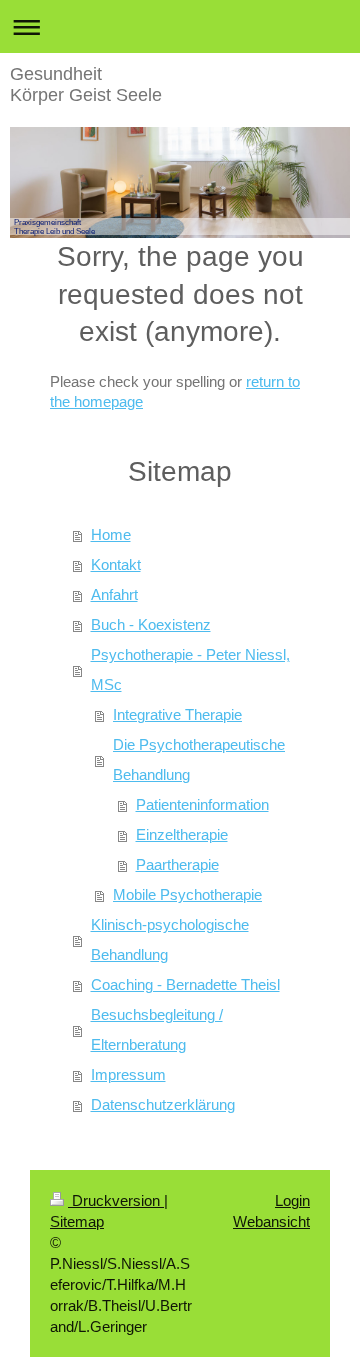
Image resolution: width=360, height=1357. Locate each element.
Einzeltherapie (182, 834)
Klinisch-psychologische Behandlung (170, 939)
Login (292, 1200)
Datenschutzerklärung (163, 1104)
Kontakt (116, 564)
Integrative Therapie (177, 714)
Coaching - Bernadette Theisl (185, 984)
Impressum (128, 1074)
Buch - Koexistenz (151, 624)
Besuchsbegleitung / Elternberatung (157, 1029)
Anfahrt (114, 594)
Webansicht (271, 1221)
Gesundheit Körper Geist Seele (86, 84)
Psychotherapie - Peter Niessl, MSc (190, 669)
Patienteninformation (202, 804)
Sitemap (77, 1221)
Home (111, 534)
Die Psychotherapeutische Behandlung (199, 759)
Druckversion (116, 1200)
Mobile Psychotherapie (187, 894)
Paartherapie (177, 864)
